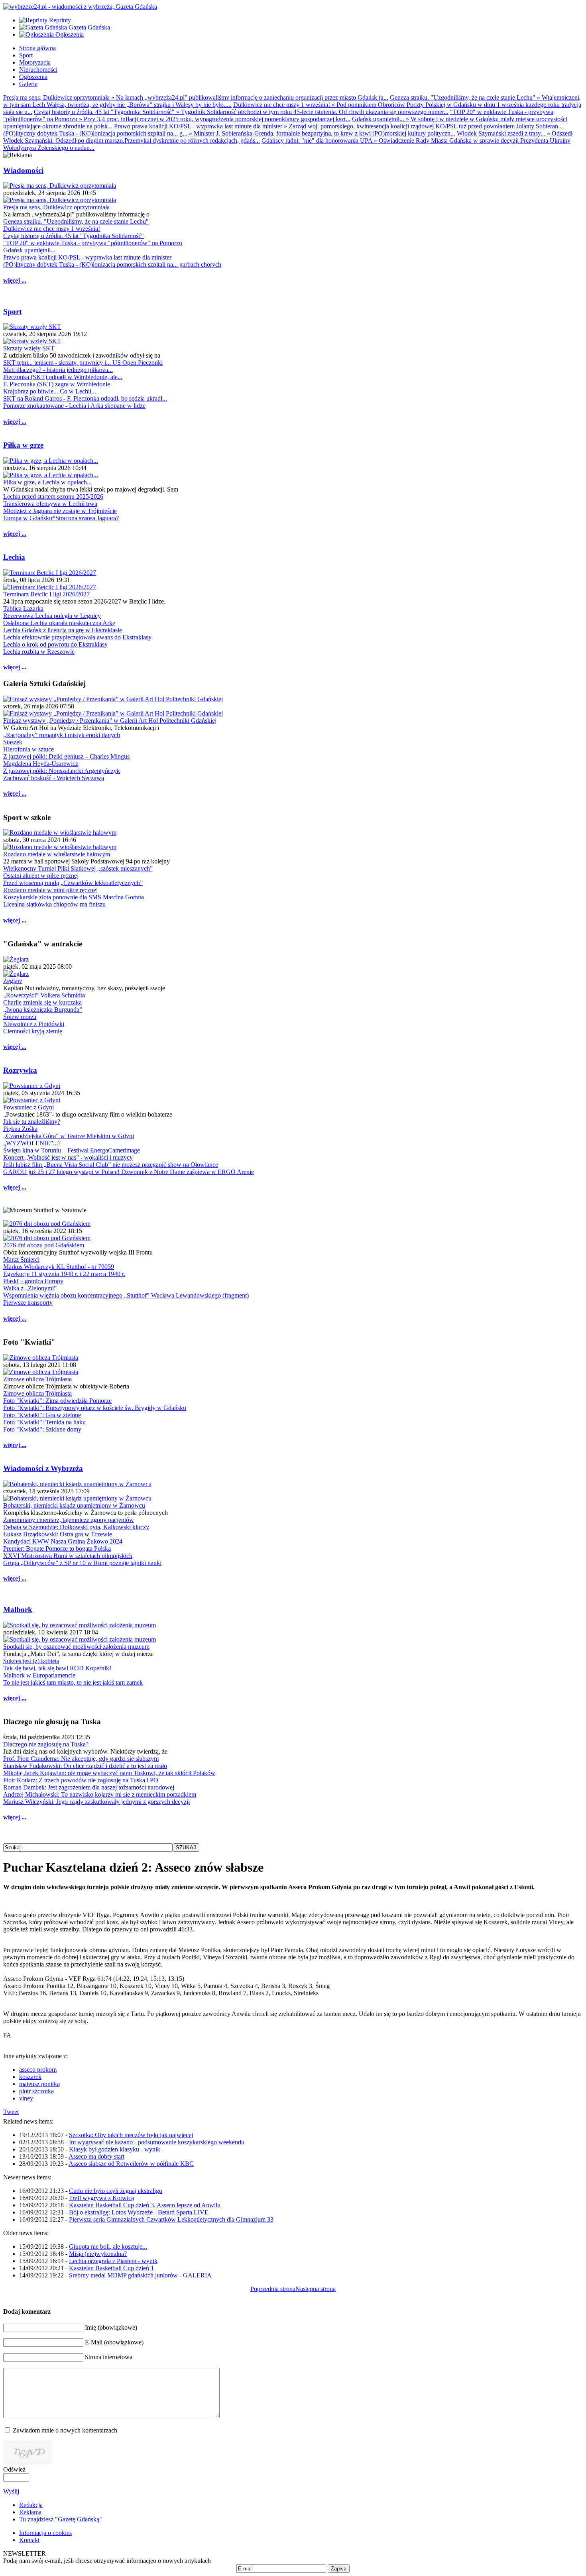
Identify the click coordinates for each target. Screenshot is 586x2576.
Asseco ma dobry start (96, 2156)
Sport (12, 312)
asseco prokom (38, 2070)
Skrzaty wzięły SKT (29, 348)
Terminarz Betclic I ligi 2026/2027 (46, 594)
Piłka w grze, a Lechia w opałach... (47, 482)
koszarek (30, 2077)
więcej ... (15, 280)
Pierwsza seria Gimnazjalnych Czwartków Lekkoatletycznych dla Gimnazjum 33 (171, 2219)
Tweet (11, 2112)
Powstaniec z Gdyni (29, 1107)
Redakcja (31, 2505)
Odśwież (14, 2469)
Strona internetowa (109, 2357)
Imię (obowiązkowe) (111, 2327)
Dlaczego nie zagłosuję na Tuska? (46, 1744)
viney (26, 2098)
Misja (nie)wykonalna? (98, 2254)
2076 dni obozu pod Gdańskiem (44, 1245)
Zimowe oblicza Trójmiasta (37, 1379)
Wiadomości (23, 170)
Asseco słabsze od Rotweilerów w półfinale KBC (131, 2164)
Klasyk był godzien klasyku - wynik (115, 2149)
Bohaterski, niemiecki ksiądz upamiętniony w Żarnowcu (74, 1505)
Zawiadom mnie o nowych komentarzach (65, 2430)
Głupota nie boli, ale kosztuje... (108, 2247)
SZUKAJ (186, 1847)
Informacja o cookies (45, 2533)
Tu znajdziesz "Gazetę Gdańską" (61, 2519)
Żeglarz (13, 981)
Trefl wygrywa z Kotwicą (101, 2198)
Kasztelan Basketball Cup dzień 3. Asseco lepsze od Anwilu (145, 2205)
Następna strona (316, 2289)
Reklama (30, 2512)
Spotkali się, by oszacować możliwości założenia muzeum (76, 1647)
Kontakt (29, 2540)
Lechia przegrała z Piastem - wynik (113, 2261)
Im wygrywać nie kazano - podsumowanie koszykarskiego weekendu (157, 2142)
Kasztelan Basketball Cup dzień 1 (111, 2268)
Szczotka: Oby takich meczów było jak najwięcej (131, 2135)
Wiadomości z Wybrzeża (43, 1468)
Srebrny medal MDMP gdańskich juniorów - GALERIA (140, 2275)
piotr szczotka (36, 2091)
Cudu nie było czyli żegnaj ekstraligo (116, 2191)
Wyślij (11, 2491)
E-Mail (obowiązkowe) (114, 2342)
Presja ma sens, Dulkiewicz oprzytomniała (56, 207)
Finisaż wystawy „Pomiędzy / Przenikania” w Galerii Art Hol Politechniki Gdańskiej (110, 721)
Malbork (18, 1610)
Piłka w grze (23, 445)
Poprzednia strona (273, 2289)
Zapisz (339, 2569)
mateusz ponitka (39, 2084)
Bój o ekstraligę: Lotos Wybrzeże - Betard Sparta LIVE (139, 2212)
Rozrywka (20, 1070)
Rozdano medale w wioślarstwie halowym (57, 854)
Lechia (14, 557)
